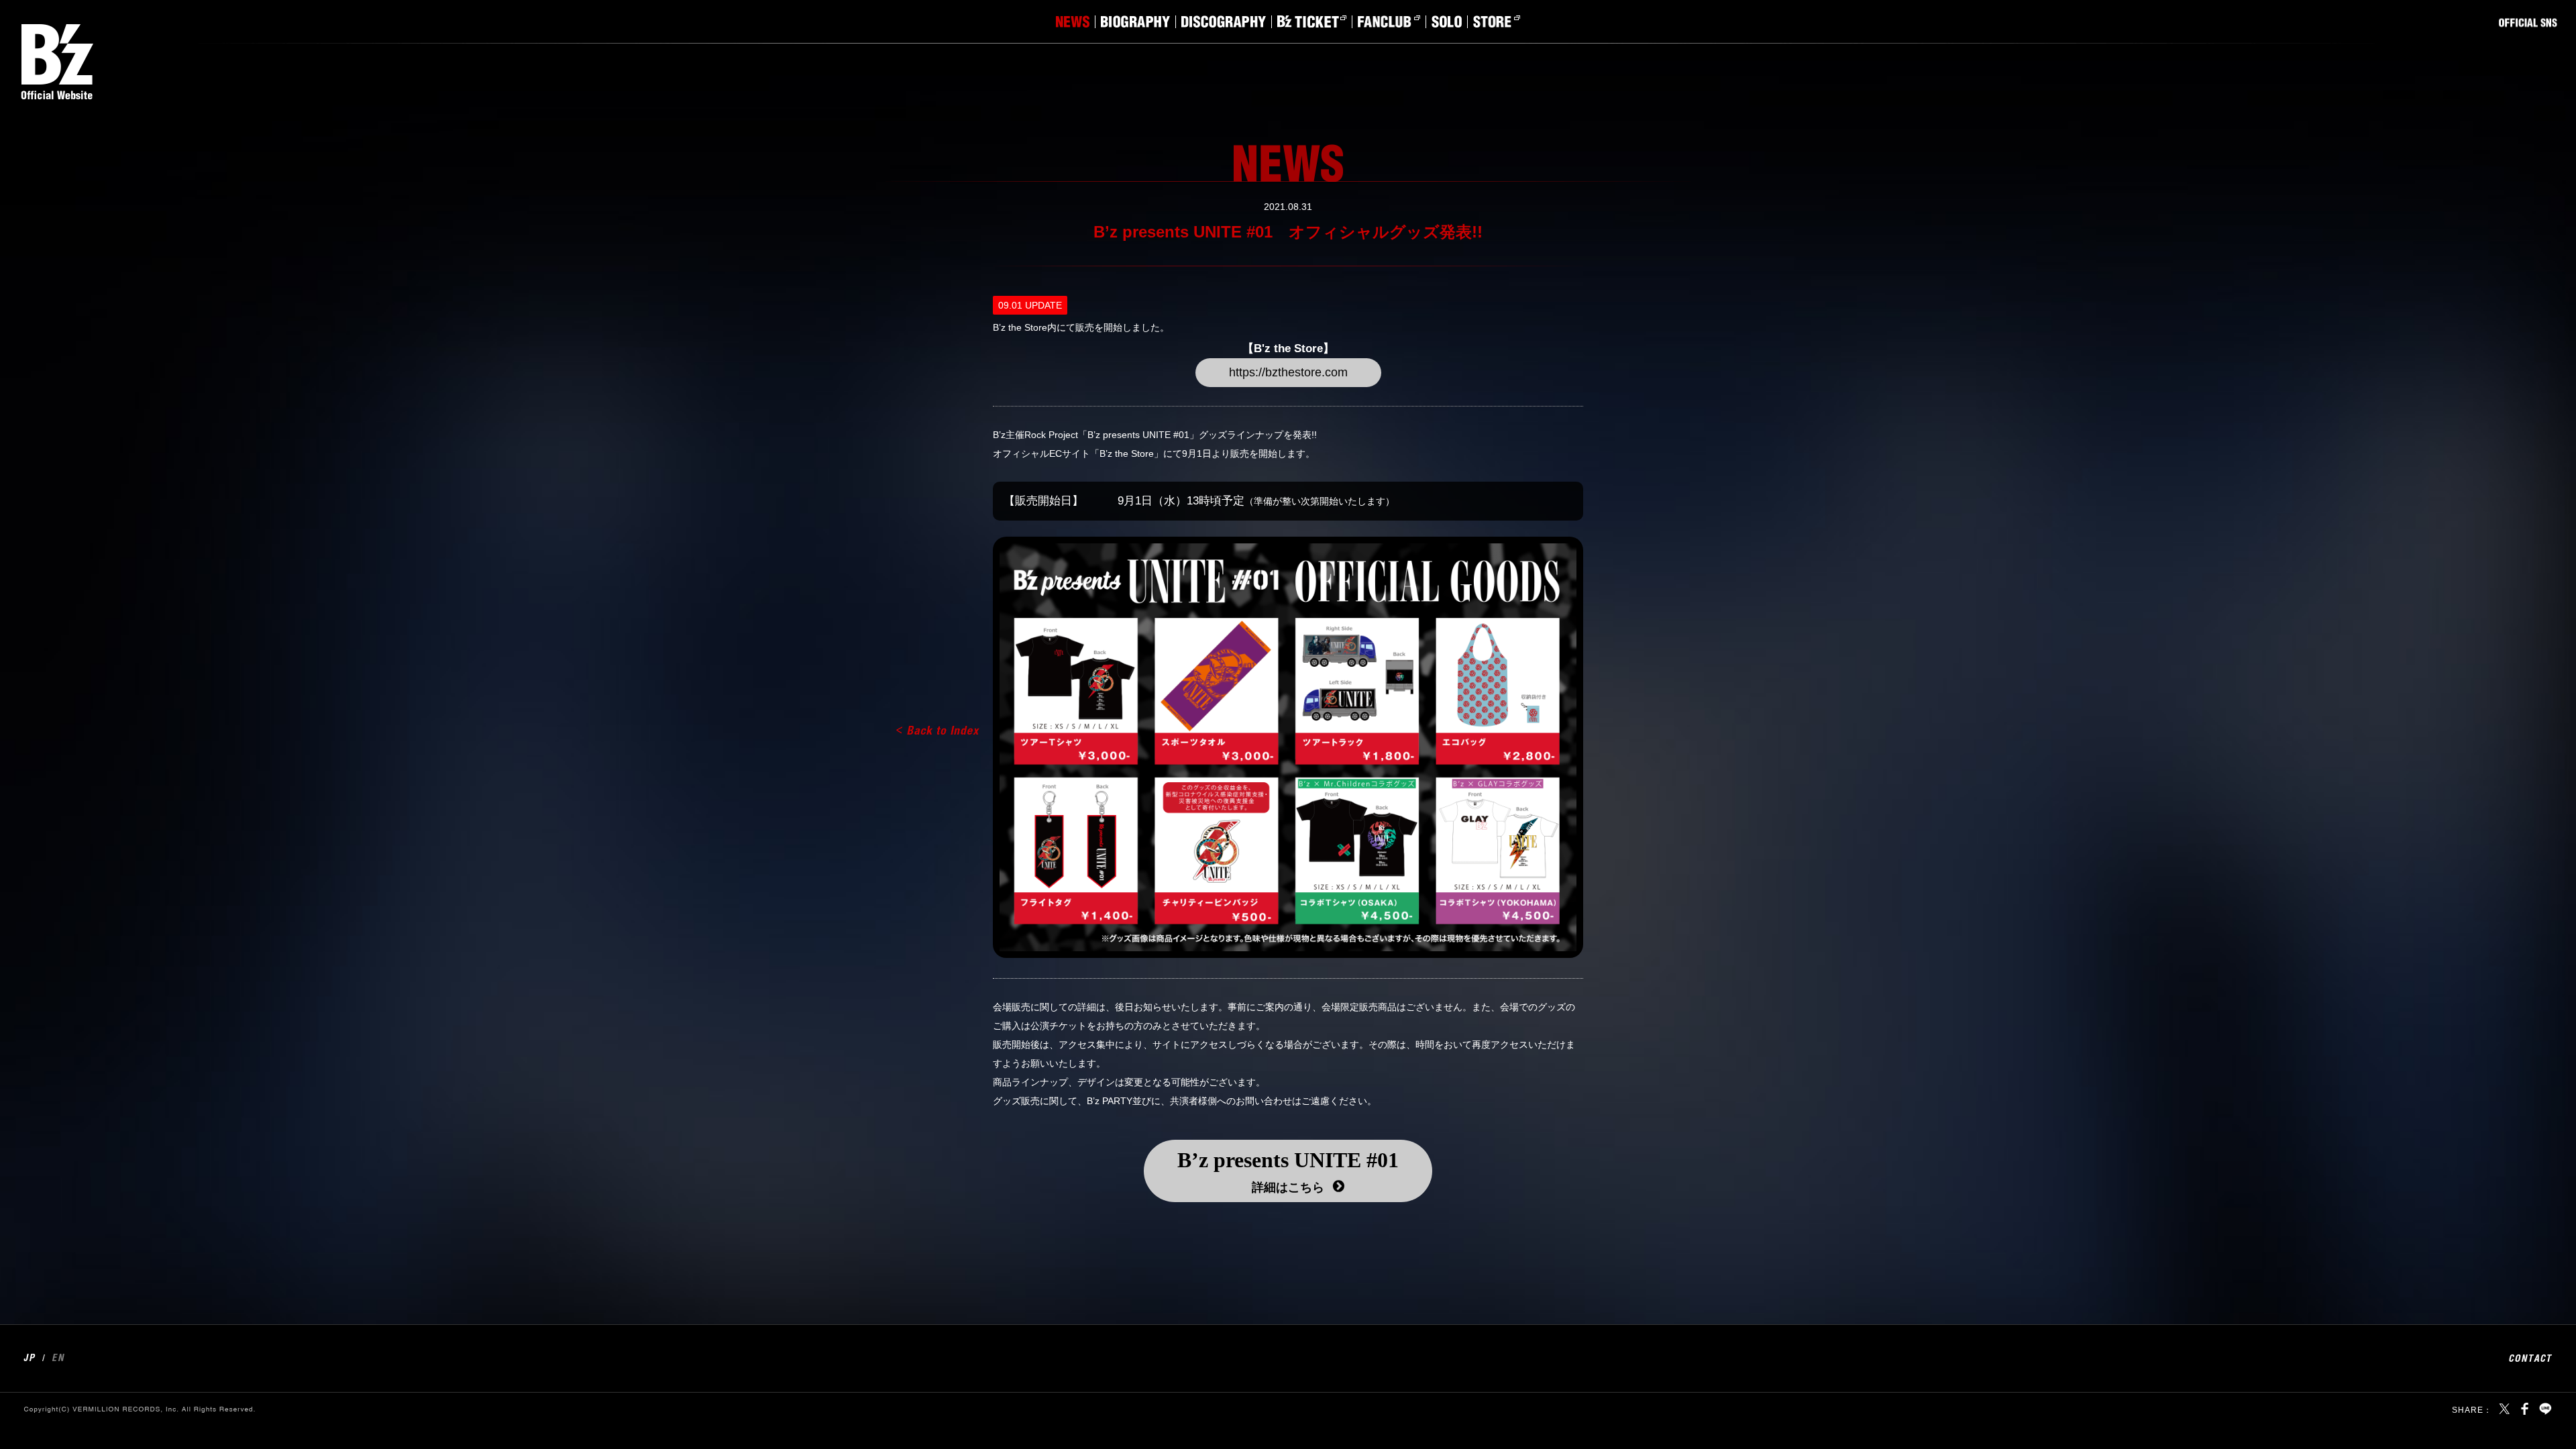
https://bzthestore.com (1288, 372)
